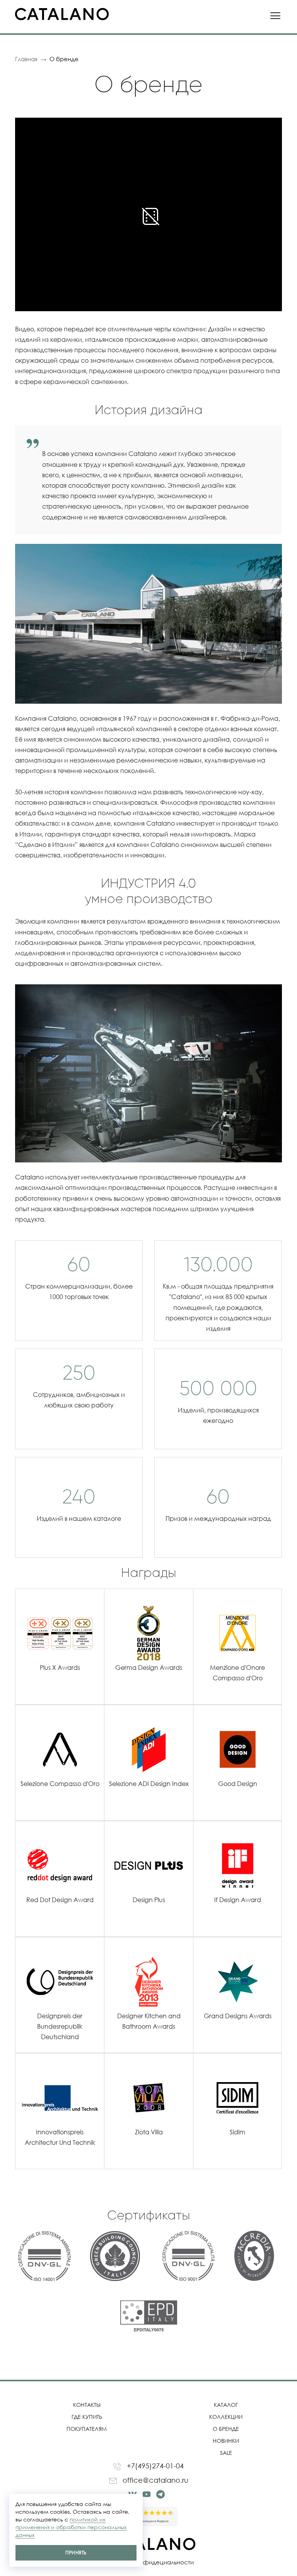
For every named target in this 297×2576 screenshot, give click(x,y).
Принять (76, 2553)
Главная (26, 59)
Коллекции (226, 2417)
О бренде (226, 2429)
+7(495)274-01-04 (154, 2466)
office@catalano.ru (154, 2480)
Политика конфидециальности (149, 2562)
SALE (226, 2453)
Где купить (87, 2417)
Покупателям (87, 2429)
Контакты (87, 2405)
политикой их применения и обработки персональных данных (71, 2527)
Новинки (226, 2441)
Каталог (226, 2405)
